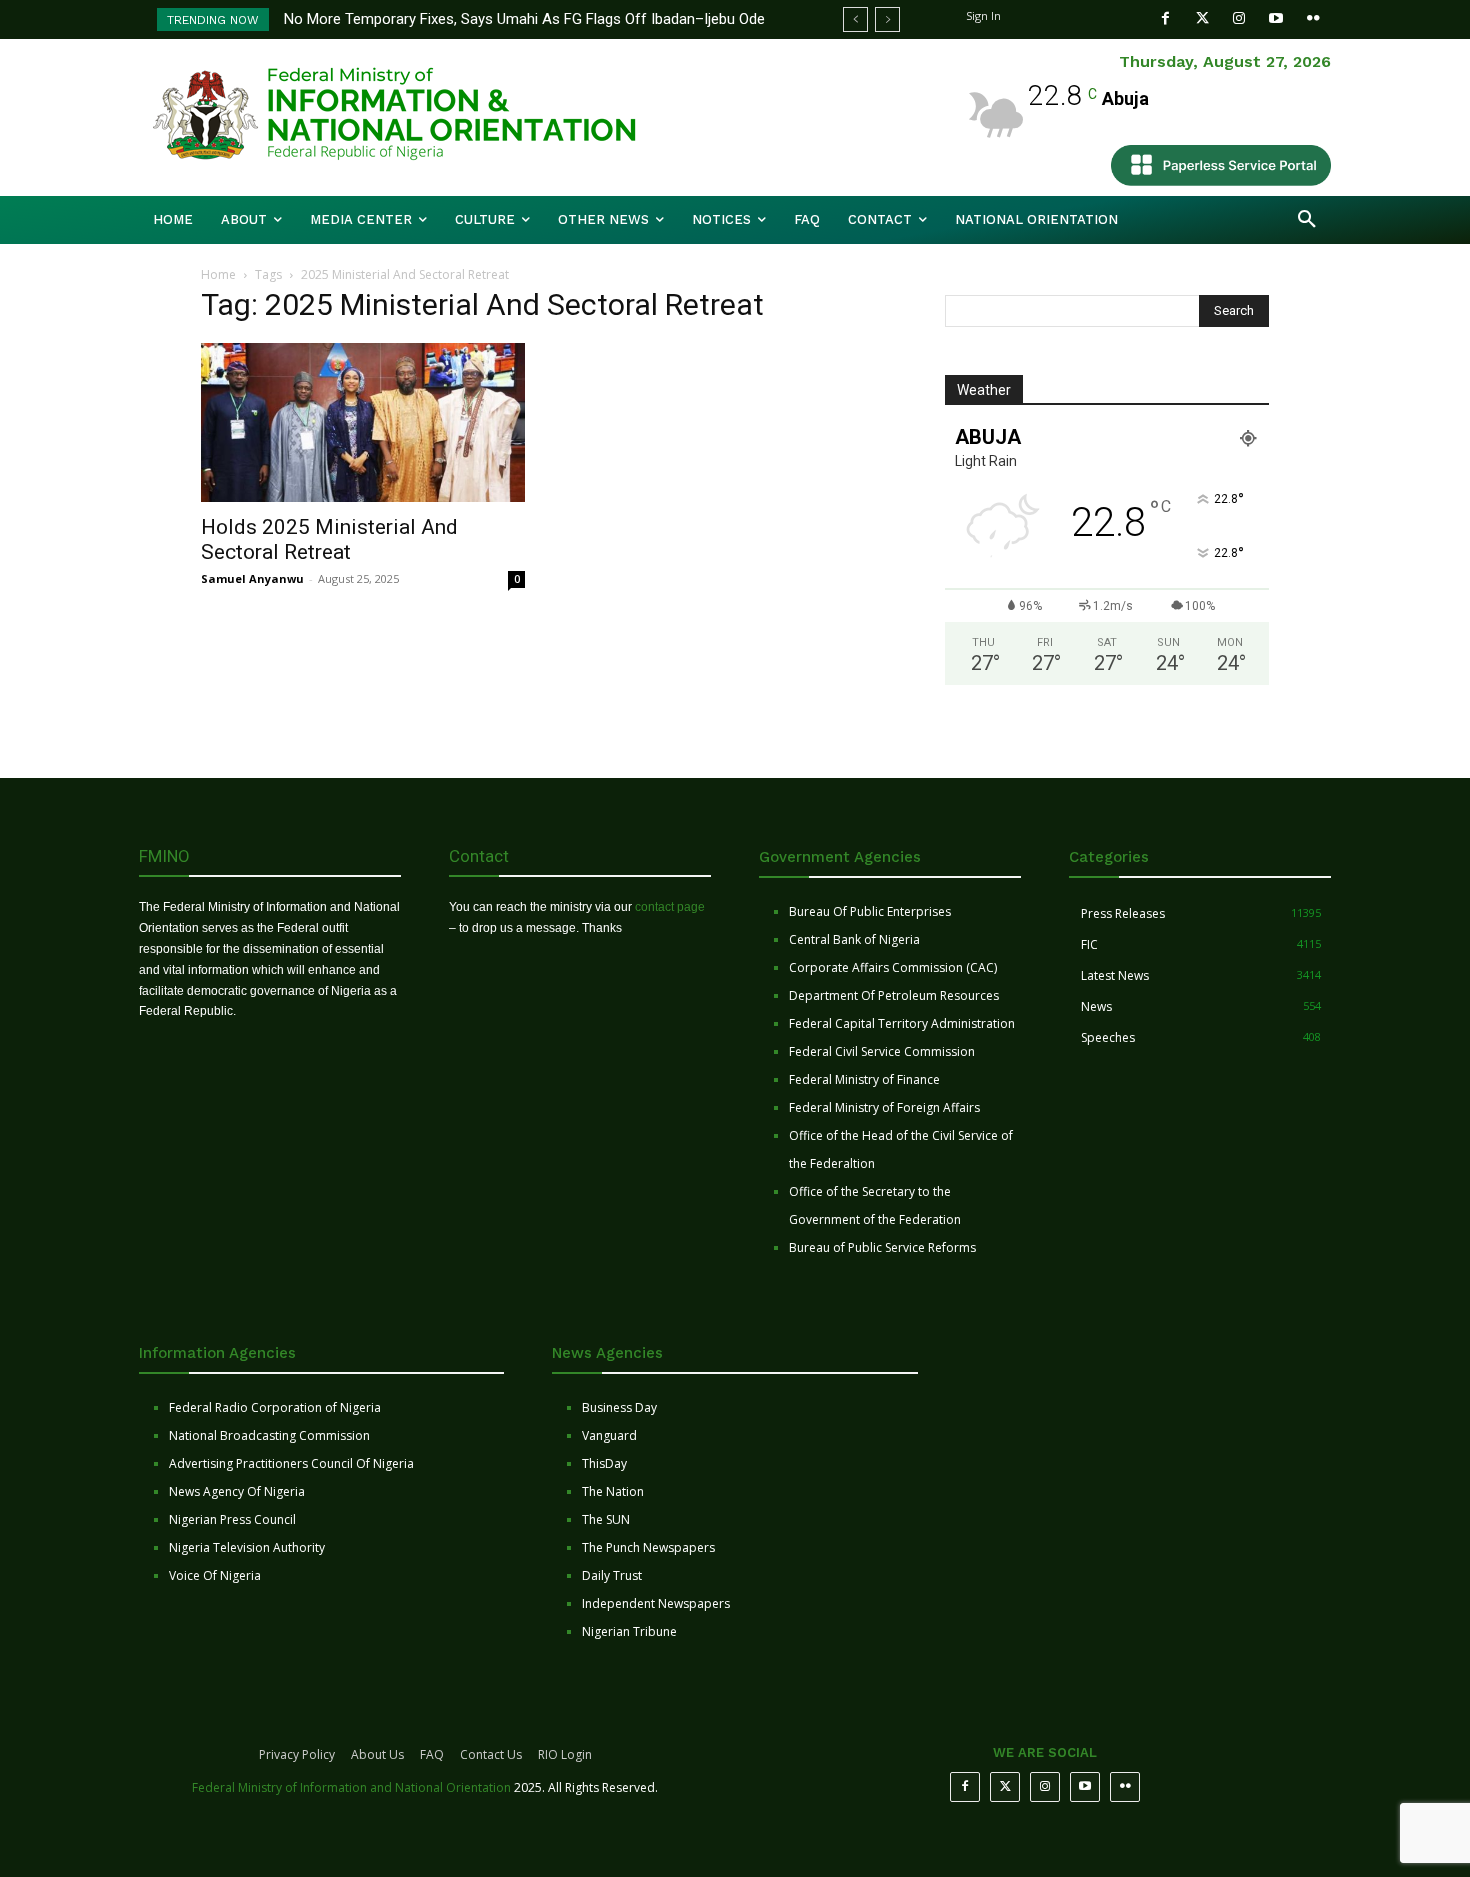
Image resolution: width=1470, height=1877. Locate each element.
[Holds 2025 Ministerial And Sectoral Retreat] (363, 422)
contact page (670, 907)
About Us (377, 1754)
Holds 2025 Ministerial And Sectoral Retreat (329, 539)
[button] (1307, 220)
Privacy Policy (297, 1754)
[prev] (855, 19)
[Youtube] (1276, 18)
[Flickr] (1313, 18)
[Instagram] (1239, 18)
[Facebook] (1165, 18)
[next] (887, 19)
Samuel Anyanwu (252, 578)
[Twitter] (1202, 18)
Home (218, 274)
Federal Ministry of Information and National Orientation (351, 1787)
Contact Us (491, 1754)
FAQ (432, 1754)
